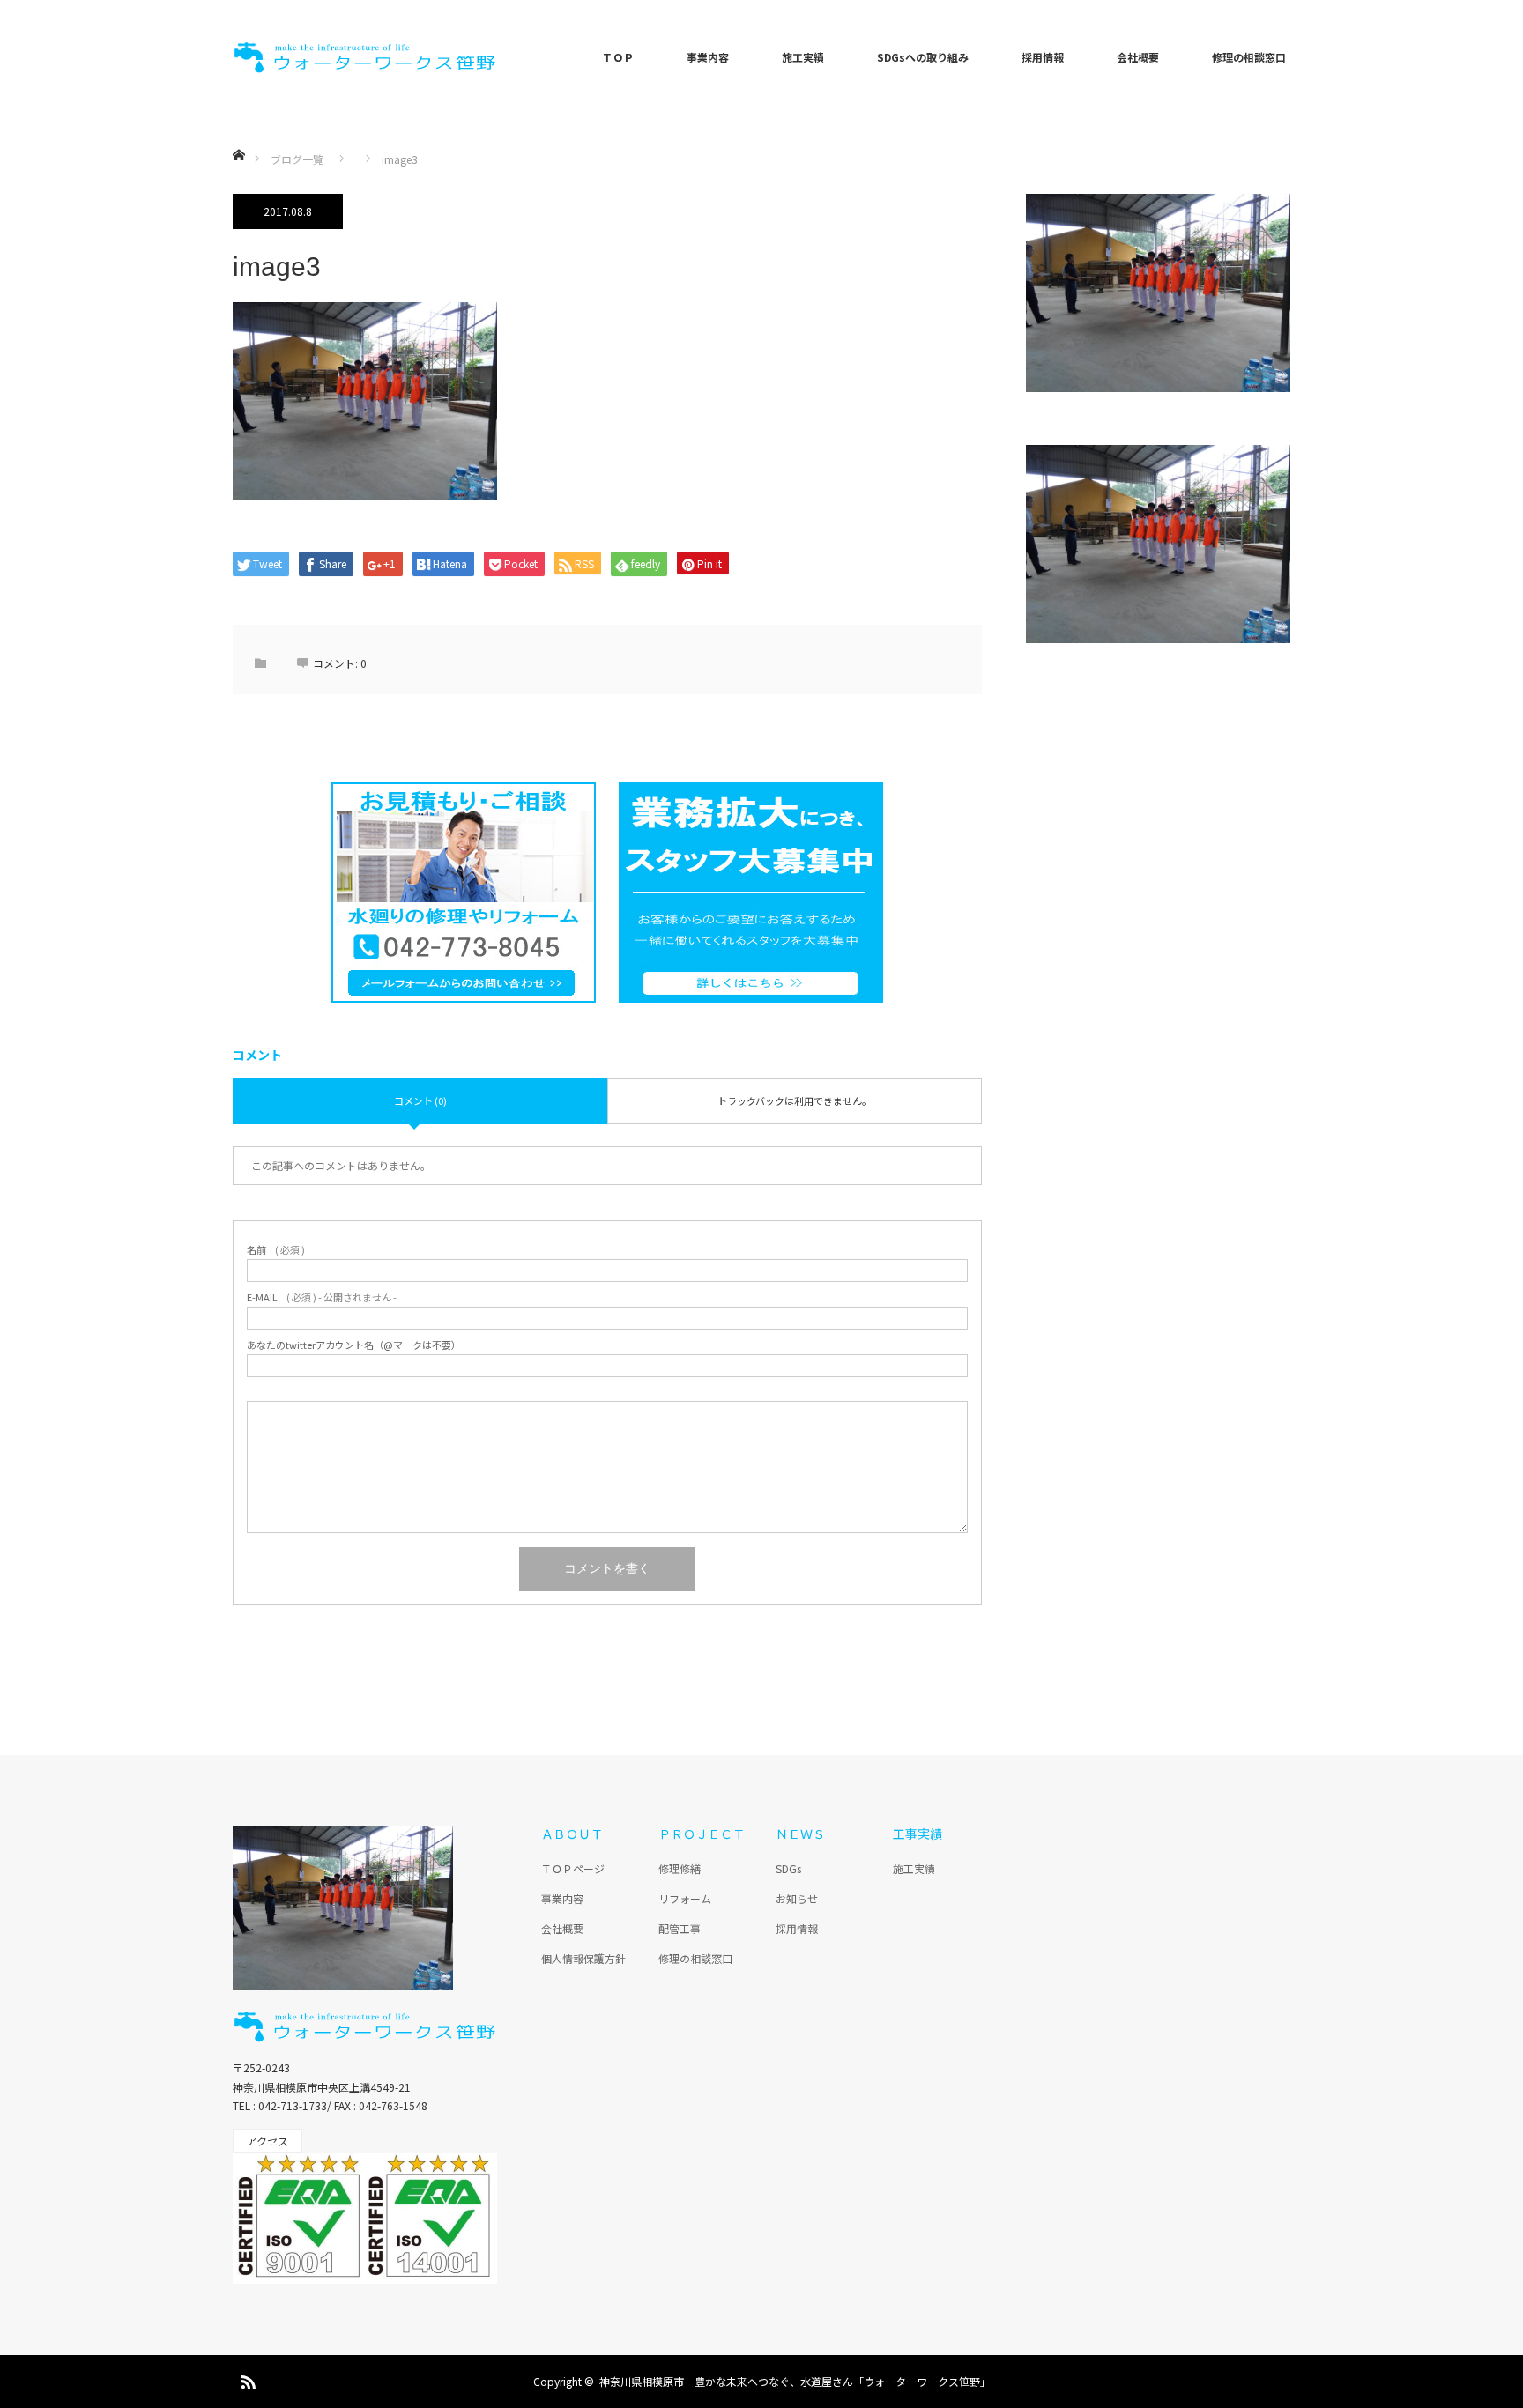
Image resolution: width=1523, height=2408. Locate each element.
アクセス (267, 2141)
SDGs (788, 1868)
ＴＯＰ (618, 57)
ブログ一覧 (297, 159)
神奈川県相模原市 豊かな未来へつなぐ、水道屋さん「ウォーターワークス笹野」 (795, 2381)
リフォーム (685, 1898)
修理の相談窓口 (1249, 57)
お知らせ (797, 1898)
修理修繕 (680, 1868)
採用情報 (1043, 57)
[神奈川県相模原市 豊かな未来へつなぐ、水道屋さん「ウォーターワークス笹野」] (365, 57)
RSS (246, 2379)
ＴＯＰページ (573, 1868)
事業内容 (708, 57)
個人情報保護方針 (583, 1958)
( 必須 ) (276, 1250)
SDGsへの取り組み (923, 57)
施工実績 (803, 57)
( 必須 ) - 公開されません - (322, 1297)
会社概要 (1138, 57)
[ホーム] (238, 134)
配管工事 (680, 1928)
